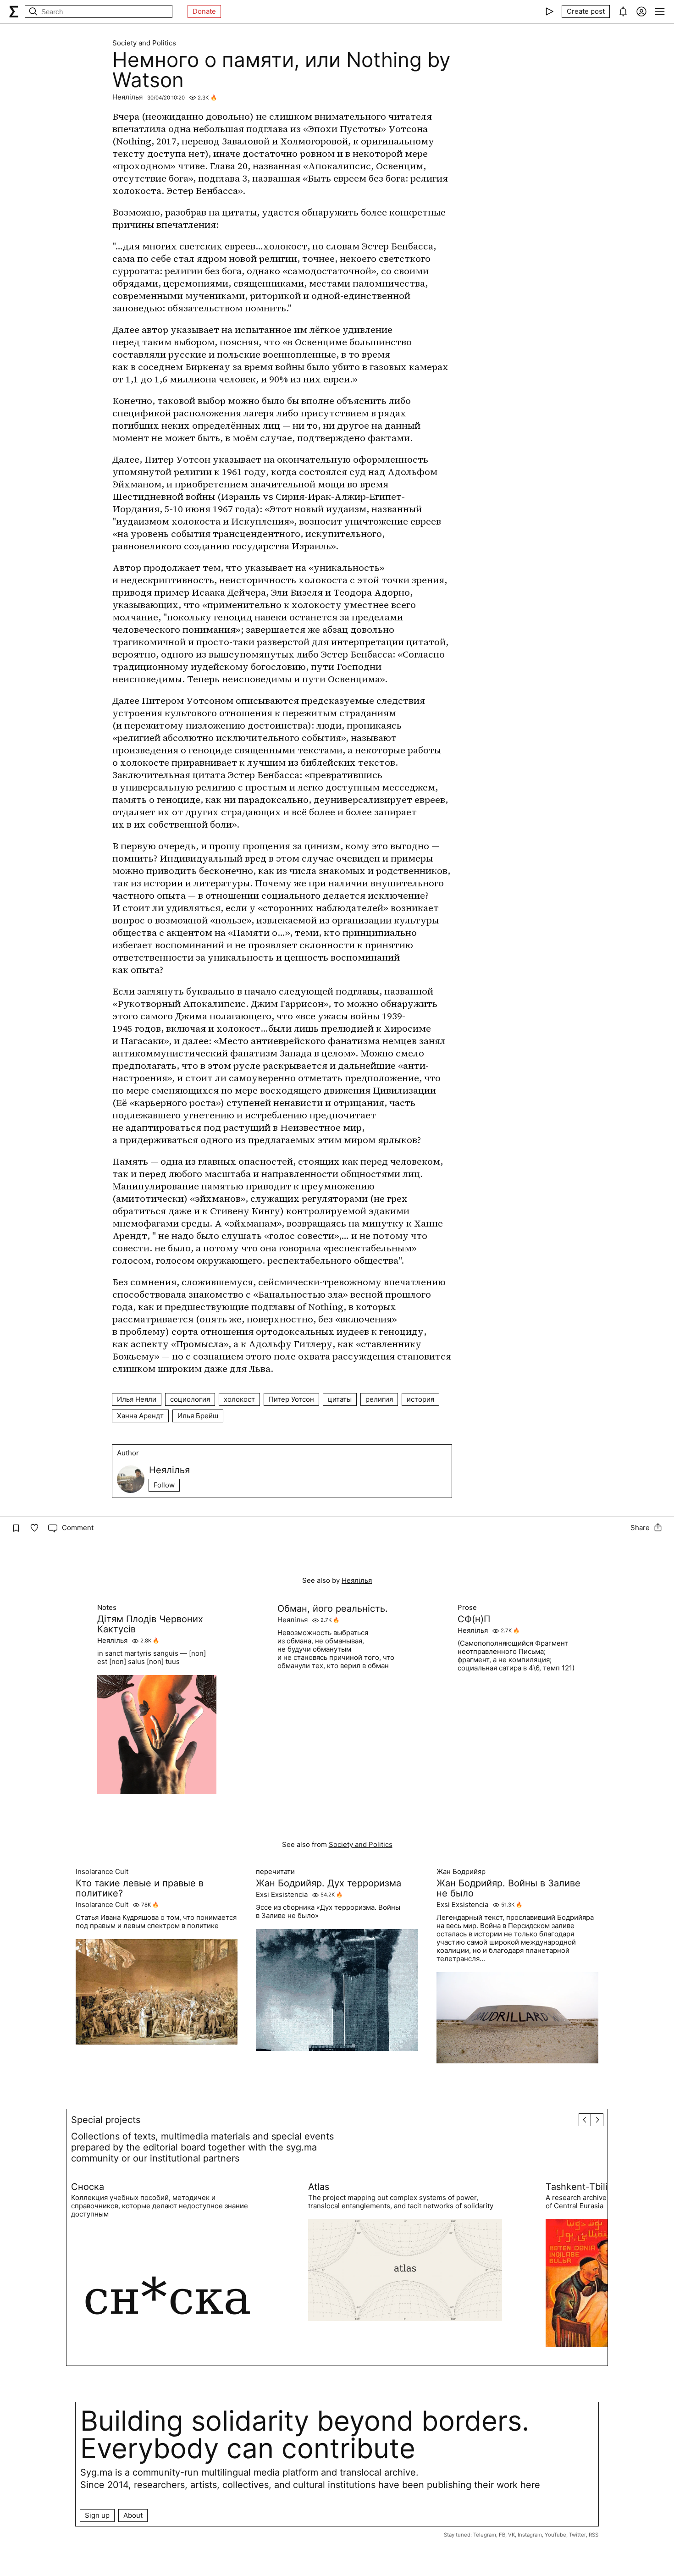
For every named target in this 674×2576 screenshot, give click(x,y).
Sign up (97, 2515)
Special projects (106, 2120)
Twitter (577, 2535)
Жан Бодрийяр (461, 1872)
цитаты (340, 1399)
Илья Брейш (198, 1416)
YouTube (555, 2535)
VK (511, 2535)
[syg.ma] (14, 11)
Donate (204, 11)
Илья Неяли (137, 1399)
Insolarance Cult (102, 1872)
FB (502, 2535)
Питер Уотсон (291, 1399)
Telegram (485, 2535)
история (420, 1399)
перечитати (275, 1872)
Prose (467, 1608)
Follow (164, 1485)
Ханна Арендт (140, 1416)
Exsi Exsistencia (282, 1895)
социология (190, 1399)
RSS (594, 2535)
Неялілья (127, 97)
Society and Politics (144, 43)
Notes (107, 1608)
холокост (239, 1399)
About (133, 2515)
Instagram (530, 2535)
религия (379, 1399)
